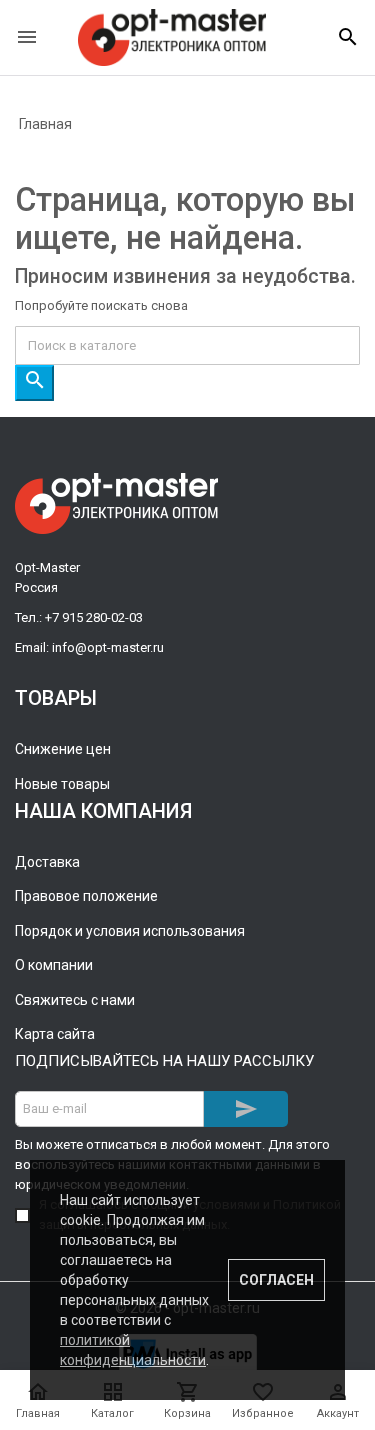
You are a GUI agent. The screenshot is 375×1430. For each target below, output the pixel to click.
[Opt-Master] (172, 37)
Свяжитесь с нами (75, 1000)
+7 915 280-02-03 (94, 617)
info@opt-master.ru (108, 647)
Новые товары (62, 784)
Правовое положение (86, 896)
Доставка (47, 862)
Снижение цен (63, 749)
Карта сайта (55, 1034)
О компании (54, 965)
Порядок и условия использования (130, 931)
